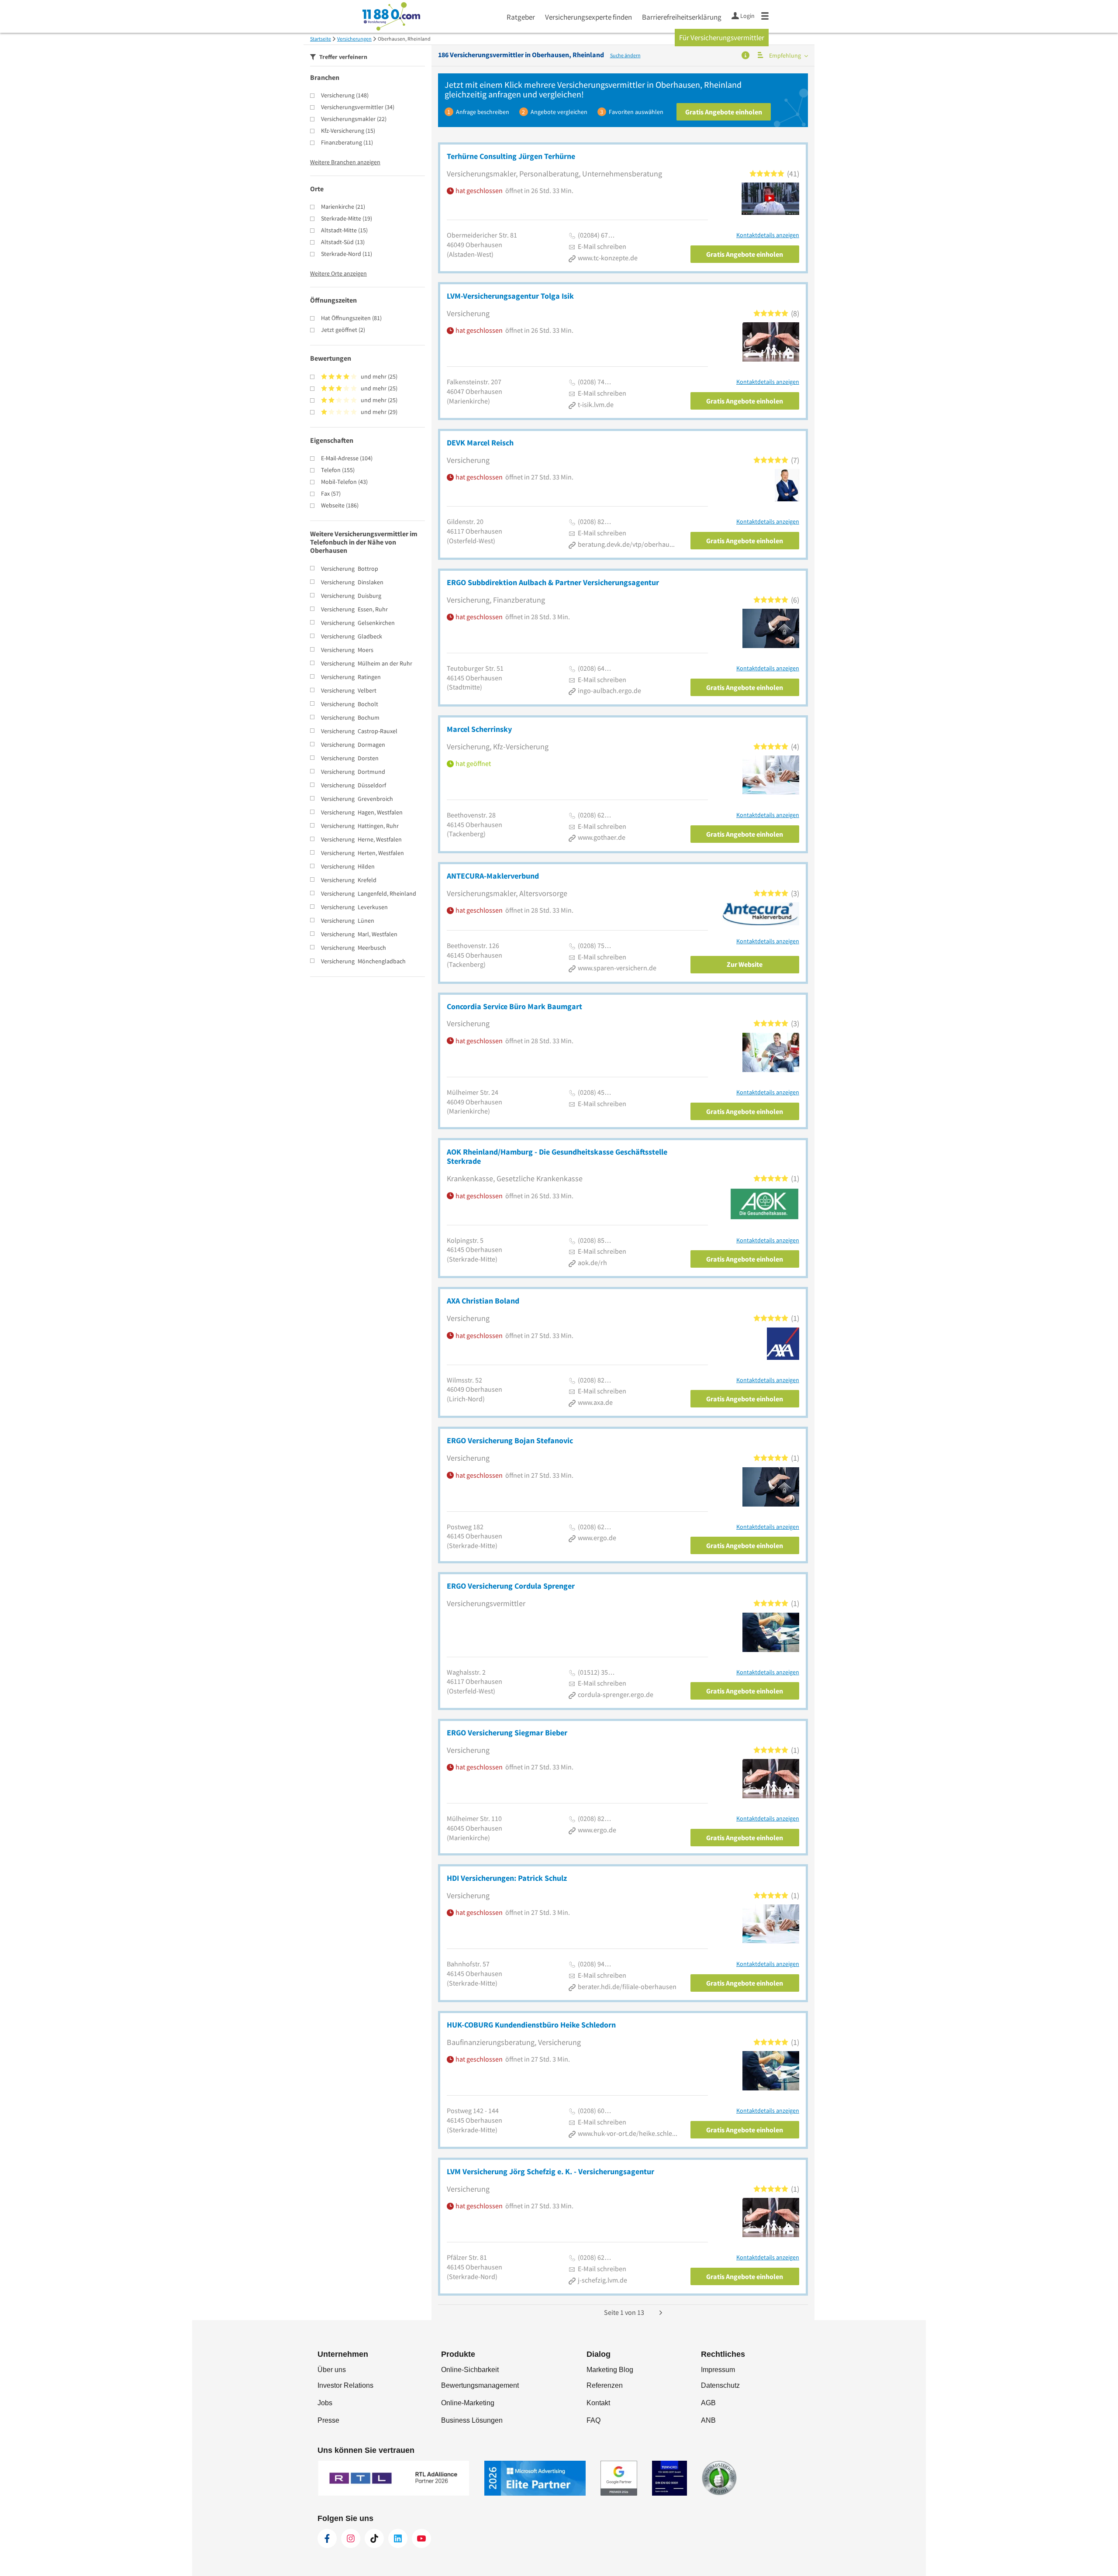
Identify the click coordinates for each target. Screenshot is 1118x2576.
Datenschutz (720, 2385)
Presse (328, 2420)
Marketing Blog (610, 2370)
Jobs (325, 2403)
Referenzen (605, 2385)
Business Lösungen (472, 2420)
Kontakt (598, 2403)
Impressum (718, 2370)
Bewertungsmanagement (480, 2385)
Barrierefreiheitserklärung (682, 17)
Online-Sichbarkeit (470, 2370)
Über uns (332, 2370)
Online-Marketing (468, 2403)
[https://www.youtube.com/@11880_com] (421, 2538)
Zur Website (745, 964)
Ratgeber (521, 17)
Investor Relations (345, 2385)
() (345, 95)
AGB (708, 2403)
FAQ (594, 2420)
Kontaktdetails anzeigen (768, 235)
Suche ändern (625, 55)
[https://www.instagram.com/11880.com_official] (351, 2538)
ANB (708, 2420)
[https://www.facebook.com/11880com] (327, 2538)
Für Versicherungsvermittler (722, 38)
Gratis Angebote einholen (724, 112)
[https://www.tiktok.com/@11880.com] (374, 2538)
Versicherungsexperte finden (588, 17)
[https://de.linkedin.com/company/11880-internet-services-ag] (398, 2538)
